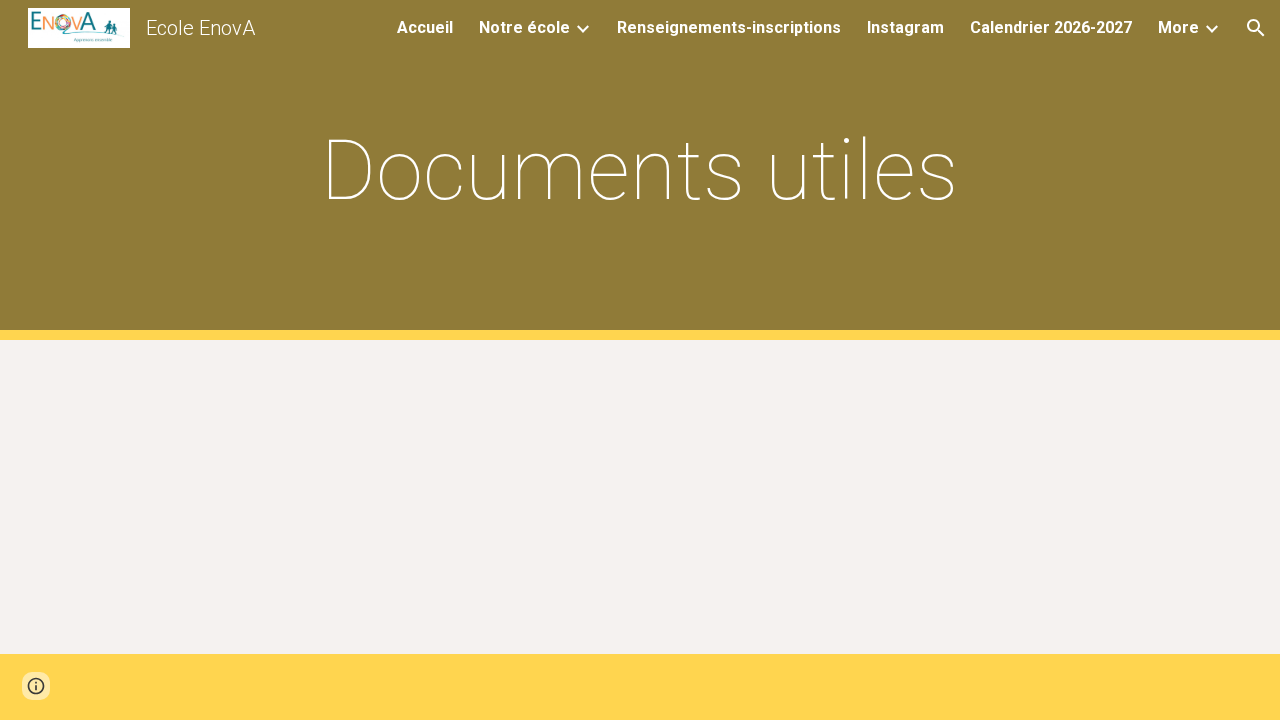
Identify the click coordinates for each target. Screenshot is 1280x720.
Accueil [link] (425, 27)
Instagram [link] (905, 27)
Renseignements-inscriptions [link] (729, 27)
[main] (640, 170)
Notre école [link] (524, 27)
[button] (1256, 28)
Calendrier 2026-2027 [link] (1051, 27)
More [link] (1178, 27)
